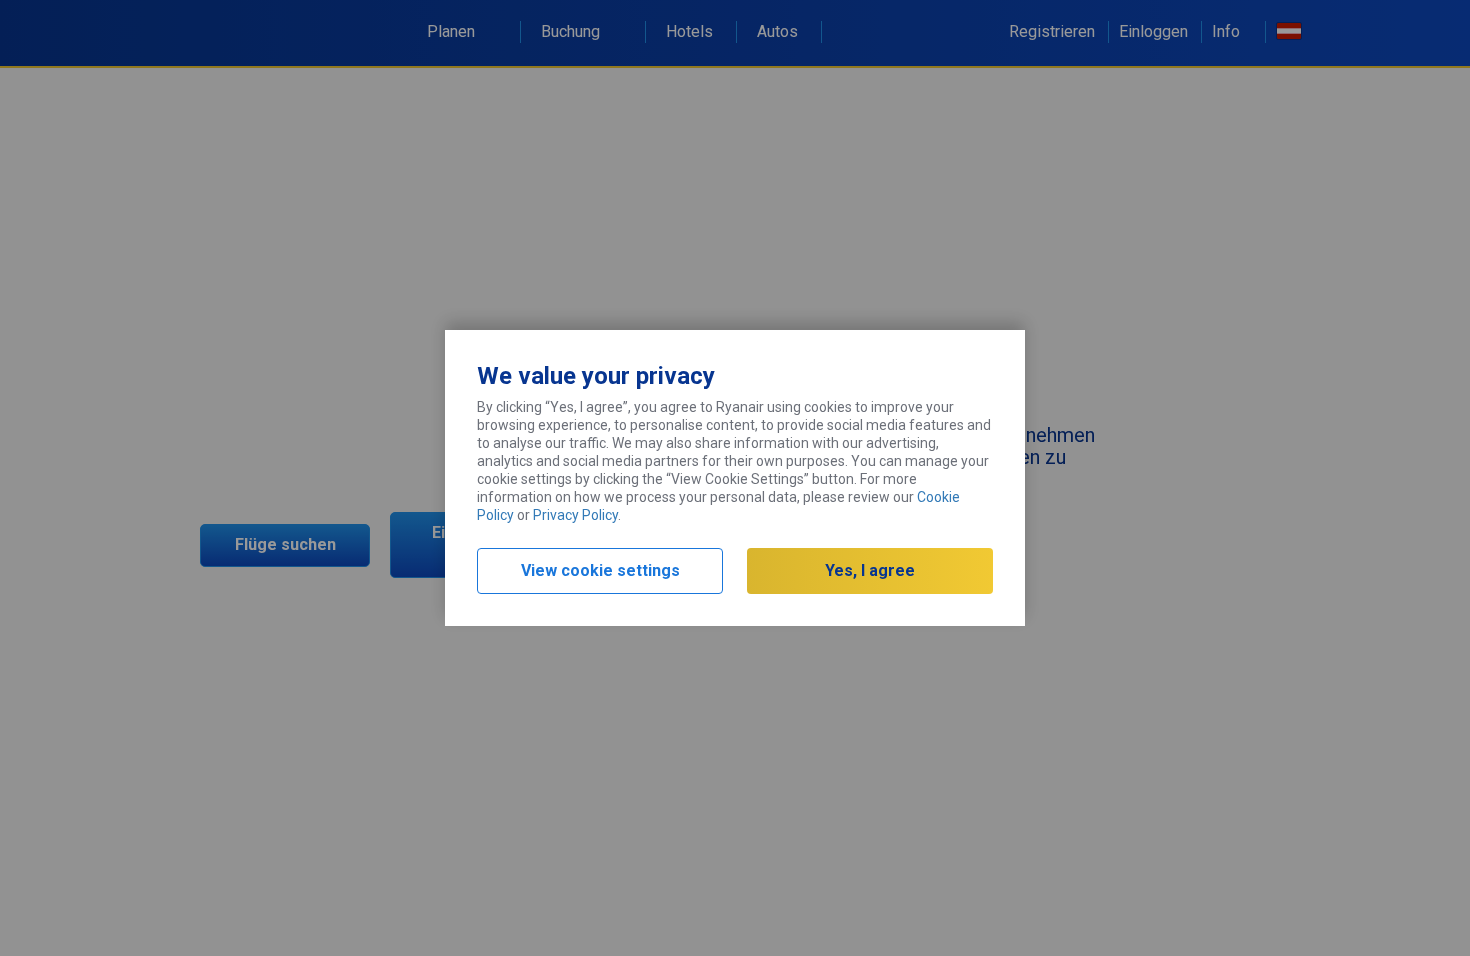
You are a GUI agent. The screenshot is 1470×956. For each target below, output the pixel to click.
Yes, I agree (870, 570)
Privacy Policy (575, 515)
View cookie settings (600, 570)
